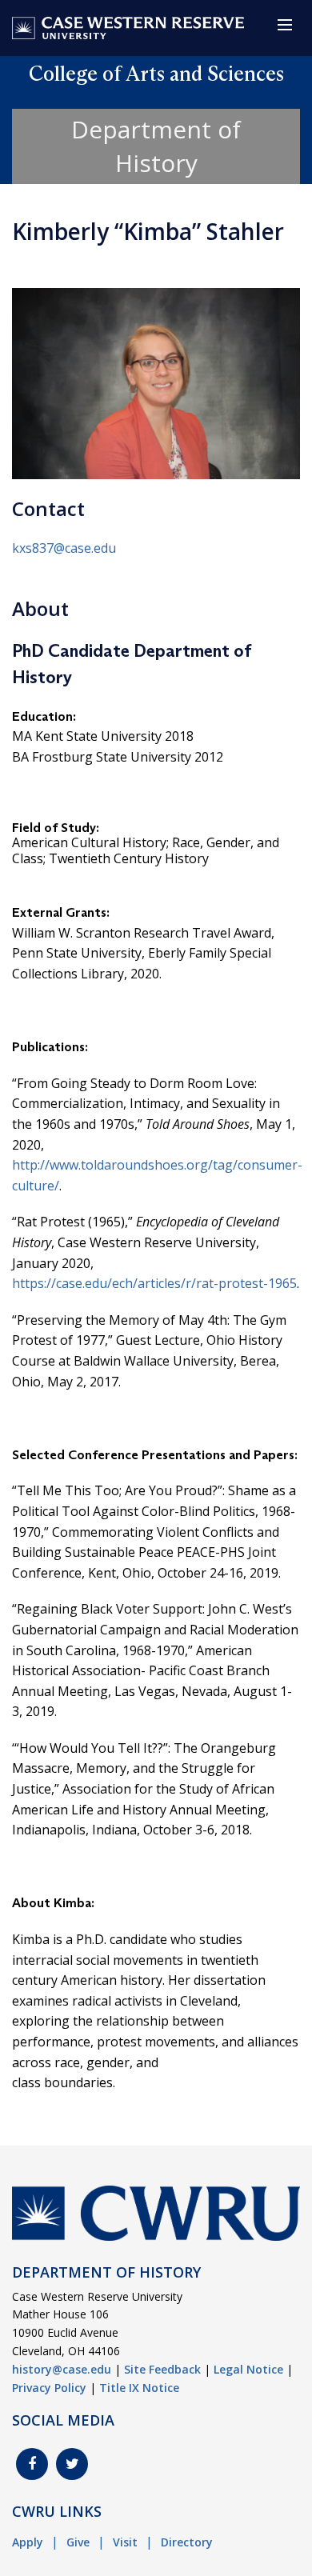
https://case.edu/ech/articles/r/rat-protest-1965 (154, 1283)
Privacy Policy (49, 2388)
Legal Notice (248, 2369)
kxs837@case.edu (64, 548)
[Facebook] (32, 2464)
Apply (28, 2542)
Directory (187, 2542)
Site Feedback (162, 2369)
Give (78, 2542)
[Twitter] (72, 2464)
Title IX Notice (139, 2388)
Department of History (156, 146)
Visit (125, 2542)
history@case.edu (62, 2369)
